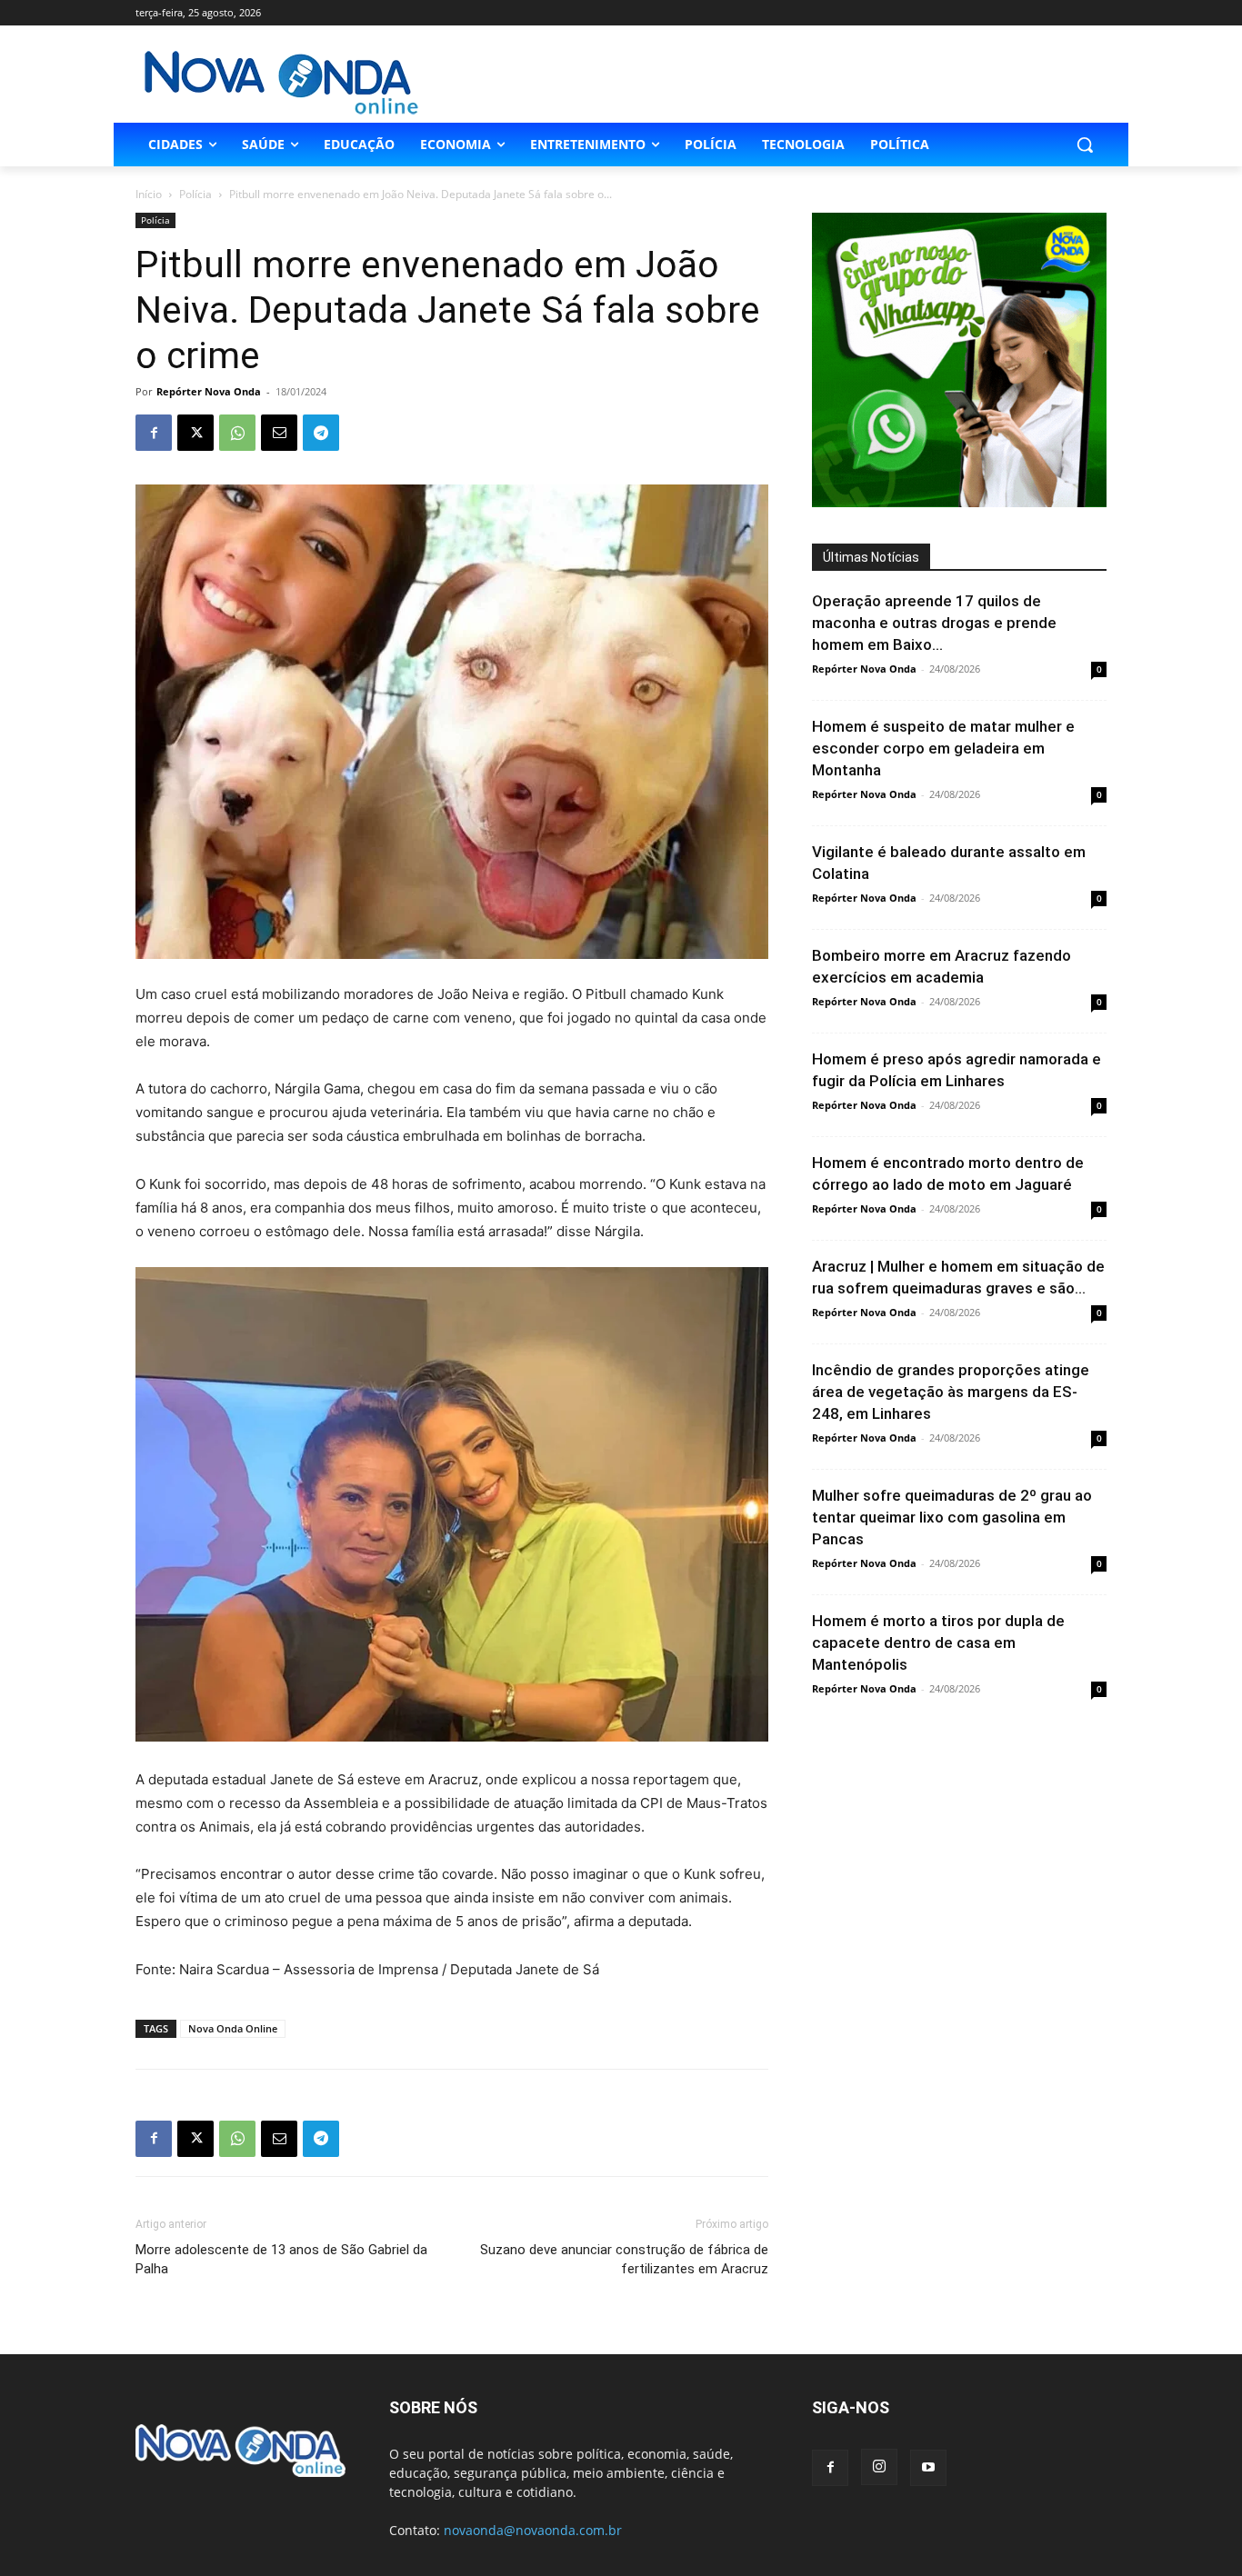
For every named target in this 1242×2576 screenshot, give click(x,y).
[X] (195, 433)
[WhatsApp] (237, 433)
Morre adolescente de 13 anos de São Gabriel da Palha (281, 2259)
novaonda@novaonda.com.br (533, 2530)
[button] (1085, 145)
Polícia (195, 194)
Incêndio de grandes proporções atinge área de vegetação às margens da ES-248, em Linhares (951, 1392)
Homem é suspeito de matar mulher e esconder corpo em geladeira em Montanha (943, 748)
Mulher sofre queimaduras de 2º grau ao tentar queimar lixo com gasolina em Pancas (952, 1517)
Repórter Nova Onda (209, 391)
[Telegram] (321, 433)
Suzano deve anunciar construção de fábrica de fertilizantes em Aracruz (624, 2259)
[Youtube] (928, 2468)
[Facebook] (154, 433)
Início (149, 194)
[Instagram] (879, 2467)
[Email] (279, 433)
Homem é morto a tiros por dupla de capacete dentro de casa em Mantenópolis (938, 1642)
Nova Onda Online (233, 2028)
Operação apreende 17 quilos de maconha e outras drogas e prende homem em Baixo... (934, 623)
